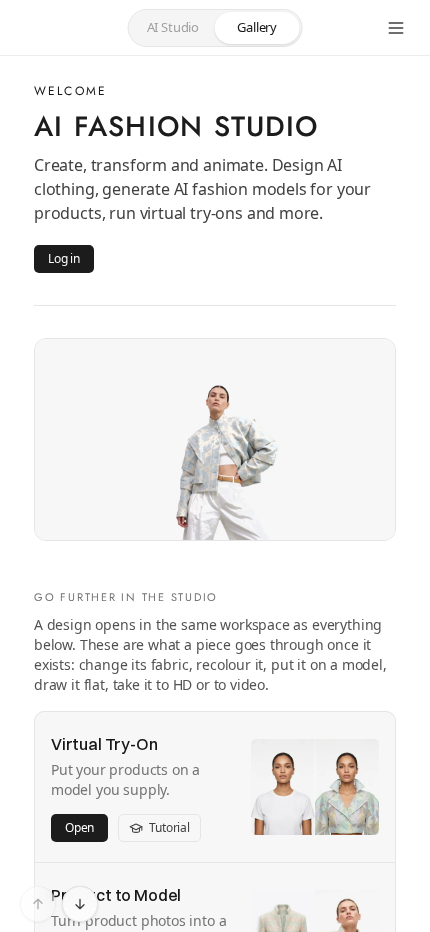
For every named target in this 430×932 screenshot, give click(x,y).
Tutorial (169, 827)
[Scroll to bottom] (80, 904)
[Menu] (396, 28)
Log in (64, 258)
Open (79, 827)
